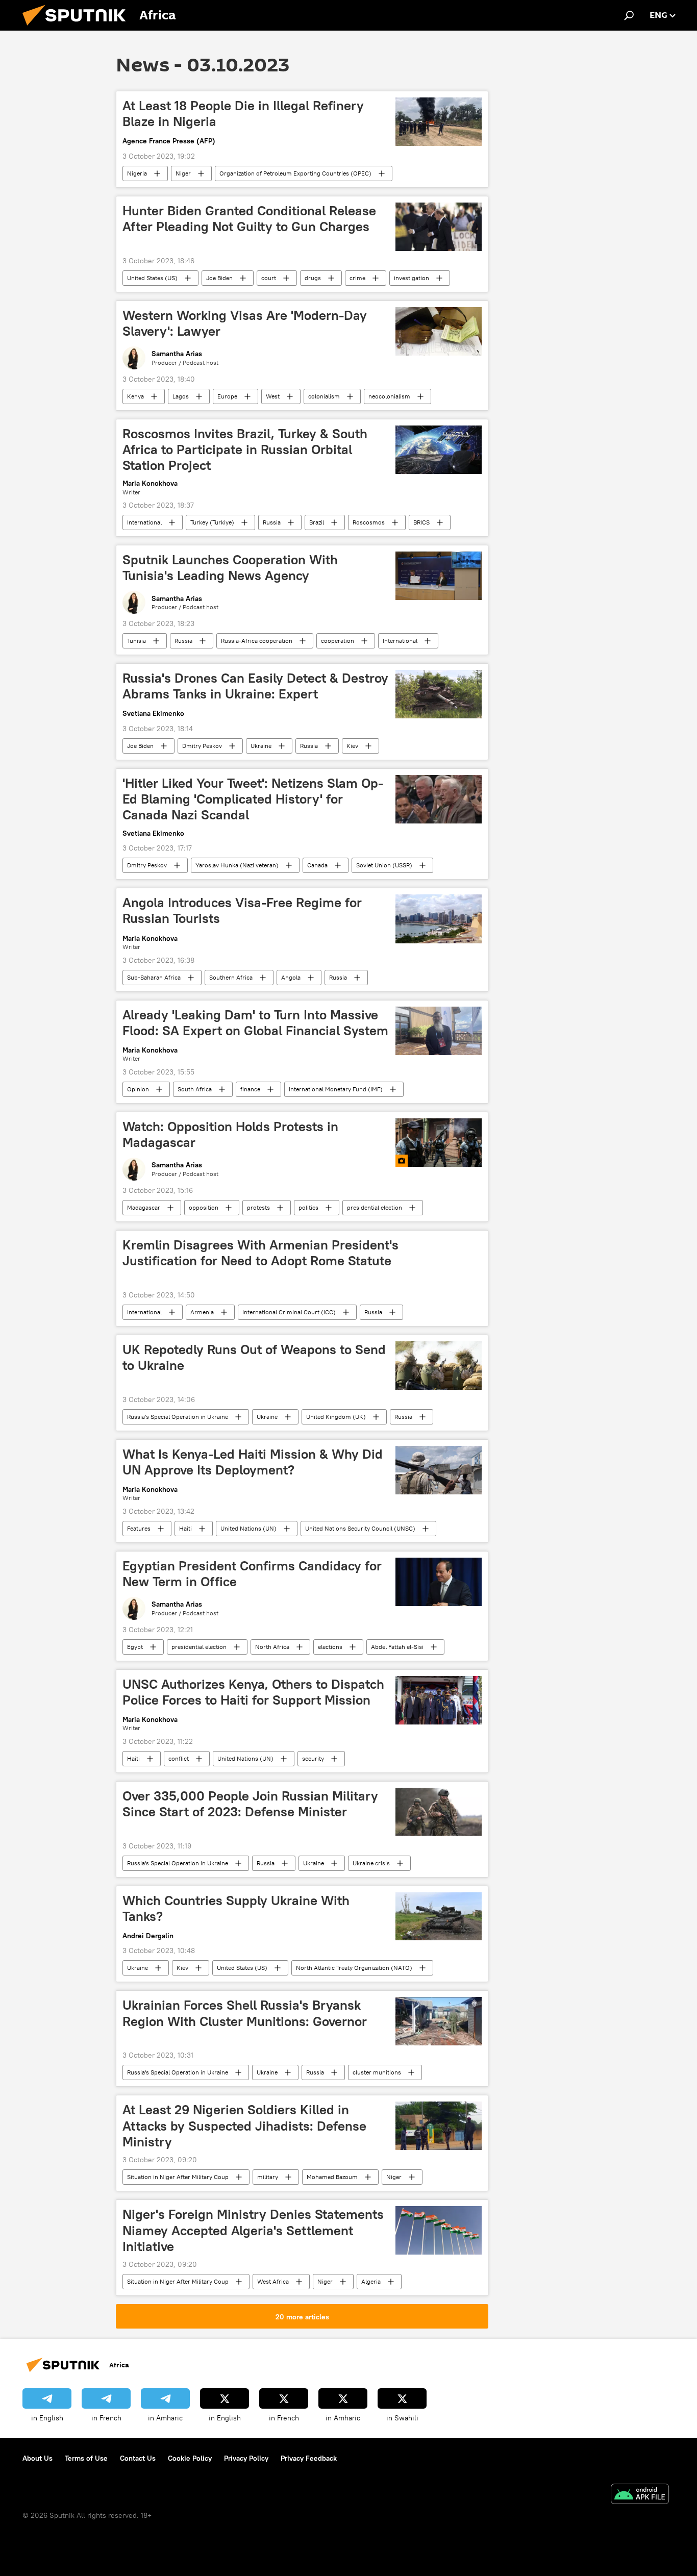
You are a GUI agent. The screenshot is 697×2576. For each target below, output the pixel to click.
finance (250, 1089)
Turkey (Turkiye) (212, 522)
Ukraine (261, 746)
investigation (412, 278)
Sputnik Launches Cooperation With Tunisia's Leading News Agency (230, 568)
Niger (183, 173)
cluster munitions (377, 2072)
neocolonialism (389, 396)
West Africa (273, 2281)
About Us (38, 2458)
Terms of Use (86, 2458)
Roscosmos (369, 522)
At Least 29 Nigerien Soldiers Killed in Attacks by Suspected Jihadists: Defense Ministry (244, 2125)
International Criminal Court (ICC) (289, 1312)
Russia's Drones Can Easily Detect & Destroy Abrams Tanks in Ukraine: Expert (255, 686)
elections (330, 1647)
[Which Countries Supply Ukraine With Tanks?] (439, 1917)
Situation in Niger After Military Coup (178, 2177)
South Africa (195, 1089)
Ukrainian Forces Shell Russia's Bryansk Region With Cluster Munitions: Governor (245, 2013)
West (273, 396)
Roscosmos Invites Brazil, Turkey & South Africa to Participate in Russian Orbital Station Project (245, 449)
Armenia (202, 1312)
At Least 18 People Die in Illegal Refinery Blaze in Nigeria (243, 114)
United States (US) (152, 278)
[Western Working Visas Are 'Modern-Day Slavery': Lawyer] (439, 331)
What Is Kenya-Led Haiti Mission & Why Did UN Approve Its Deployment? (253, 1462)
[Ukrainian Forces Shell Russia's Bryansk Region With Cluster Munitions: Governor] (439, 2021)
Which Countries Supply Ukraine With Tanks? (236, 1908)
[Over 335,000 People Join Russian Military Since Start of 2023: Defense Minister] (439, 1812)
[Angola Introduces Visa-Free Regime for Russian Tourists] (439, 919)
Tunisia (136, 641)
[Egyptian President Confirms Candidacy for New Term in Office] (439, 1582)
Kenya (135, 396)
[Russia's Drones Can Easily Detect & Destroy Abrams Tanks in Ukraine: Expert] (439, 694)
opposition (204, 1207)
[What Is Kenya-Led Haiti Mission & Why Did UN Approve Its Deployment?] (439, 1470)
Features (139, 1528)
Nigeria (137, 173)
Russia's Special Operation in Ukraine (178, 1417)
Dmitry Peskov (202, 746)
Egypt (135, 1647)
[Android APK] (640, 2495)
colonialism (324, 396)
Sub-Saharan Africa (154, 977)
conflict (179, 1758)
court (269, 278)
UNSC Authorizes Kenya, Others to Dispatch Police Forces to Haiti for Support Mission (253, 1692)
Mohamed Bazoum (332, 2177)
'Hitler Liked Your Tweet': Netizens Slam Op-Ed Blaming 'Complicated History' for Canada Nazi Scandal (253, 799)
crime (357, 278)
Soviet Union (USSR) (384, 865)
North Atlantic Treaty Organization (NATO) (354, 1968)
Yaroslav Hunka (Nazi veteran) (237, 865)
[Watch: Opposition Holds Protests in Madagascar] (439, 1143)
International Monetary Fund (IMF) (336, 1089)
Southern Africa (231, 977)
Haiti (185, 1528)
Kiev (352, 746)
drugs (313, 278)
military (268, 2177)
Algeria (371, 2281)
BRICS (421, 522)
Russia (272, 522)
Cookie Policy (190, 2458)
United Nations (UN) (248, 1528)
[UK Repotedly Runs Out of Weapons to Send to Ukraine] (439, 1366)
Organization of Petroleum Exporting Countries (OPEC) (295, 173)
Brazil (317, 522)
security (313, 1758)
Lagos (181, 396)
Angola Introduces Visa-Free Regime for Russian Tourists (242, 910)
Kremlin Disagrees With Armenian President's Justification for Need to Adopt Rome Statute (260, 1253)
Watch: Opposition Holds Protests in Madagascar (230, 1134)
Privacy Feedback (309, 2458)
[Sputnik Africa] (78, 28)
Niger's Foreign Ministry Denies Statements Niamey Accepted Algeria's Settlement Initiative (253, 2230)
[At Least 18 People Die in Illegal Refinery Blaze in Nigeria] (439, 122)
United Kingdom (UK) (336, 1417)
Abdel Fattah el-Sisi (397, 1647)
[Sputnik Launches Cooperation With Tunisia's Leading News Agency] (439, 576)
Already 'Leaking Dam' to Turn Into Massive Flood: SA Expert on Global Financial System (255, 1023)
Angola (291, 977)
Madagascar (144, 1207)
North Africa (272, 1647)
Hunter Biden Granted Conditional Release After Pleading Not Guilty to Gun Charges (249, 219)
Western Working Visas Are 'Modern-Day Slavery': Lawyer (245, 323)
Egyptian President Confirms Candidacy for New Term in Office (252, 1574)
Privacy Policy (246, 2458)
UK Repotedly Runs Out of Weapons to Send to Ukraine (254, 1357)
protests (258, 1207)
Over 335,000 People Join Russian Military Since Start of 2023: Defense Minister (250, 1804)
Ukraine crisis (371, 1863)
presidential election (375, 1207)
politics (308, 1207)
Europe (227, 396)
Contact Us (138, 2458)
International (144, 522)
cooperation (338, 641)
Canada (317, 865)
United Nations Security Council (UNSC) (360, 1528)
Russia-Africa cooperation (257, 641)
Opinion (138, 1089)
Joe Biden (219, 278)
